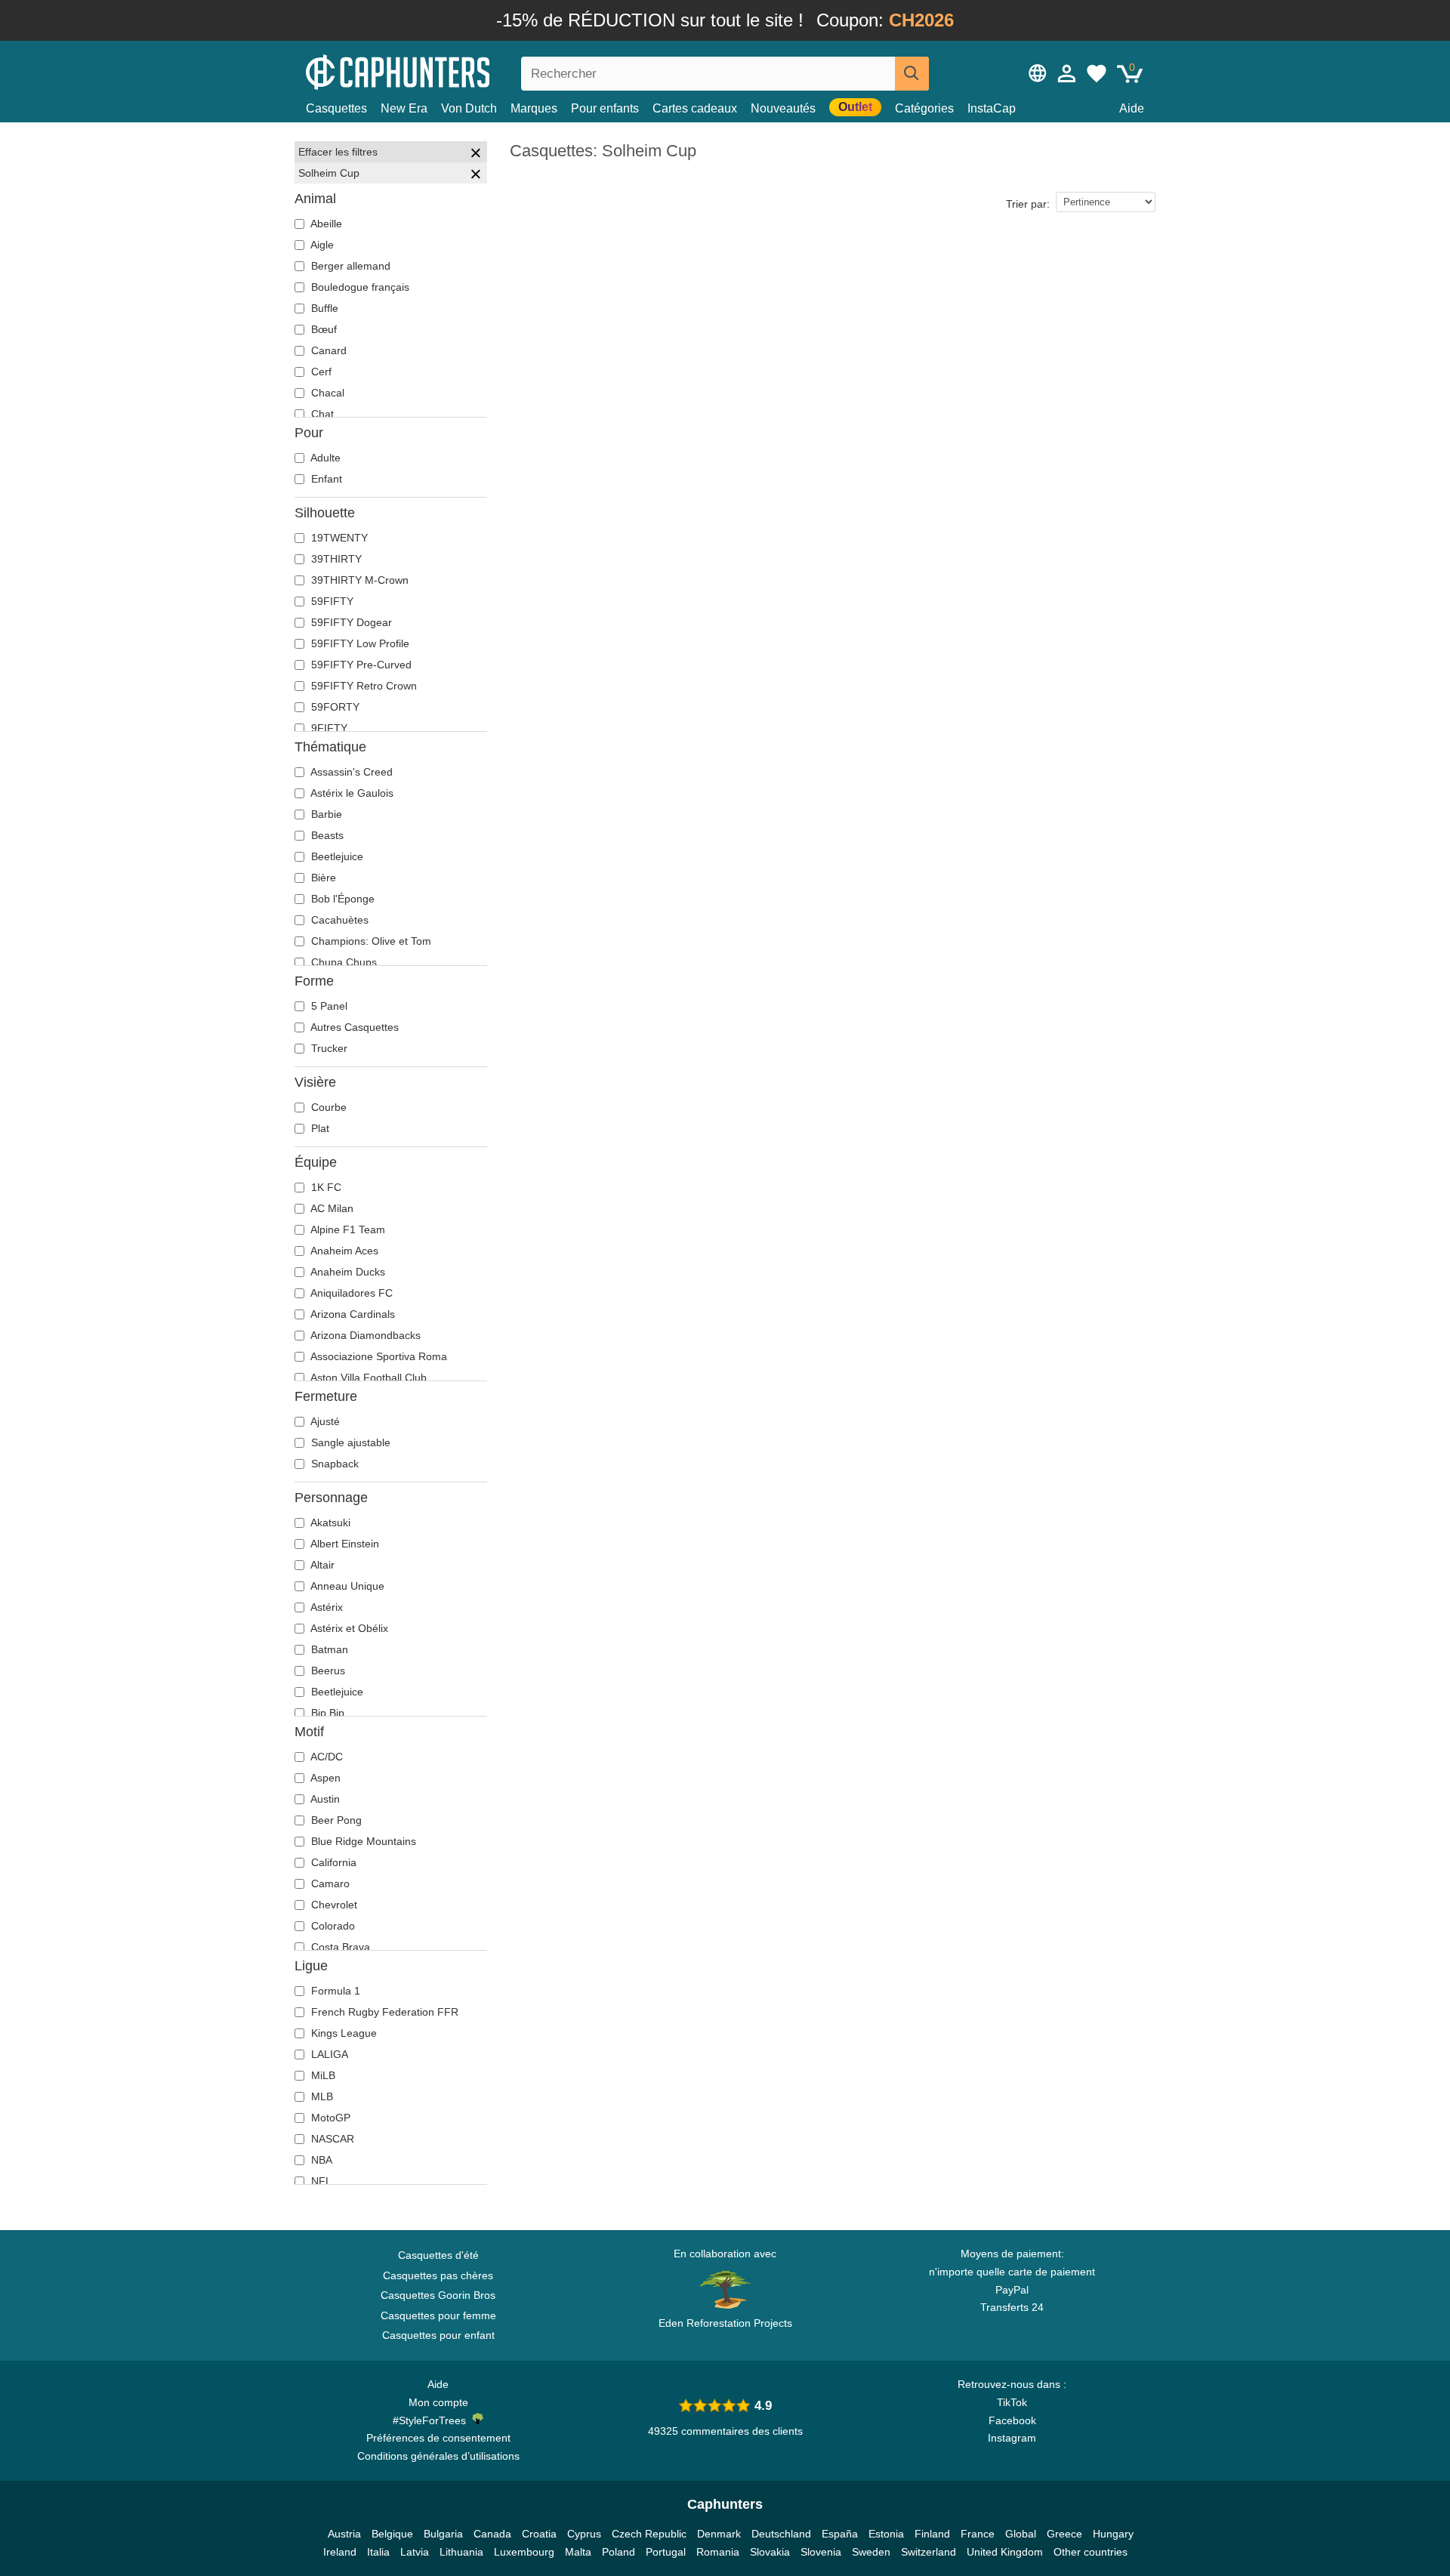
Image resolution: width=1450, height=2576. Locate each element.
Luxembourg (524, 2552)
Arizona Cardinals (352, 1314)
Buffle (323, 308)
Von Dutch (469, 108)
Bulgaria (443, 2534)
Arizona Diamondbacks (364, 1335)
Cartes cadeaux (695, 108)
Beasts (326, 835)
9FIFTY (328, 728)
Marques (534, 108)
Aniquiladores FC (350, 1293)
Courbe (327, 1107)
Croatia (539, 2534)
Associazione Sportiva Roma (378, 1356)
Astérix (325, 1607)
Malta (578, 2552)
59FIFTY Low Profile (359, 643)
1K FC (325, 1187)
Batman (328, 1649)
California (332, 1862)
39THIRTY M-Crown (358, 580)
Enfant (325, 479)
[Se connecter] (1067, 73)
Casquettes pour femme (438, 2315)
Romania (718, 2552)
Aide (1132, 108)
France (978, 2534)
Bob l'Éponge (341, 899)
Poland (619, 2552)
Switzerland (929, 2552)
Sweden (871, 2552)
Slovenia (821, 2552)
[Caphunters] (438, 71)
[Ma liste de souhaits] (1097, 73)
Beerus (327, 1671)
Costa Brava (339, 1947)
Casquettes (336, 108)
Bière (322, 878)
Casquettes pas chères (438, 2275)
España (840, 2534)
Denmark (719, 2534)
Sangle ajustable (349, 1442)
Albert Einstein (344, 1544)
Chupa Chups (342, 962)
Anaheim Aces (343, 1251)
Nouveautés (783, 108)
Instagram (1012, 2438)
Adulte (324, 458)
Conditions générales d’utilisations (438, 2456)
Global (1021, 2534)
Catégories (924, 108)
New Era (404, 108)
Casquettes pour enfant (438, 2335)
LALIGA (328, 2054)
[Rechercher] (912, 74)
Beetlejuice (336, 856)
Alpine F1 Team (347, 1229)
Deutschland (781, 2534)
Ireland (340, 2552)
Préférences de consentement (438, 2438)
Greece (1064, 2534)
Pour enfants (605, 108)
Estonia (886, 2534)
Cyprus (584, 2534)
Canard (327, 350)
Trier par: (1028, 204)
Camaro (329, 1883)
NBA (320, 2160)
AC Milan (331, 1208)
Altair (321, 1565)
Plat (319, 1128)
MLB (321, 2096)
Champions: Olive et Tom (370, 941)
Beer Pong (335, 1820)
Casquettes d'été (438, 2255)
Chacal (326, 393)
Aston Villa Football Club (367, 1377)
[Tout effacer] (476, 155)
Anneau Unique (346, 1586)
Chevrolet (333, 1905)
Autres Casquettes (353, 1027)
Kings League (342, 2033)
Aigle (321, 245)
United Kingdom (1005, 2552)
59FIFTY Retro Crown (362, 686)
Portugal (666, 2552)
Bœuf (322, 329)
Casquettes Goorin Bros (438, 2295)
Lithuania (461, 2552)
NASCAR (331, 2139)
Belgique (392, 2534)
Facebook (1012, 2420)
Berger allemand (349, 266)
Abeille (325, 224)
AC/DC (325, 1757)
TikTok (1012, 2402)
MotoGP (329, 2118)
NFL (320, 2181)
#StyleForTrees (432, 2420)
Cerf (320, 372)
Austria (344, 2534)
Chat (321, 414)
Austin (324, 1799)
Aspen (324, 1778)
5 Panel (328, 1006)
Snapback (333, 1464)
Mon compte (438, 2402)
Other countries (1091, 2552)
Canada (492, 2534)
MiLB (322, 2075)
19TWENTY (338, 538)
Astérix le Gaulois (351, 793)
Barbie (325, 814)
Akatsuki (329, 1522)
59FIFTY (331, 601)
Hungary (1113, 2534)
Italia (378, 2552)
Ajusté (324, 1421)
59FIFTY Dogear (350, 622)
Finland (932, 2534)
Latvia (415, 2552)
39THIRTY (335, 559)
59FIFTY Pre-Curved (360, 665)
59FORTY (334, 707)
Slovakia (770, 2552)
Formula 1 (334, 1991)
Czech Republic (649, 2534)
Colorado (332, 1926)
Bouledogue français (359, 287)
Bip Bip (326, 1713)
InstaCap (992, 108)
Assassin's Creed (350, 772)
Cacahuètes (338, 920)
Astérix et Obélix (348, 1628)
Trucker (328, 1048)
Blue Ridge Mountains (362, 1841)
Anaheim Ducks (347, 1272)
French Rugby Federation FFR (383, 2012)
